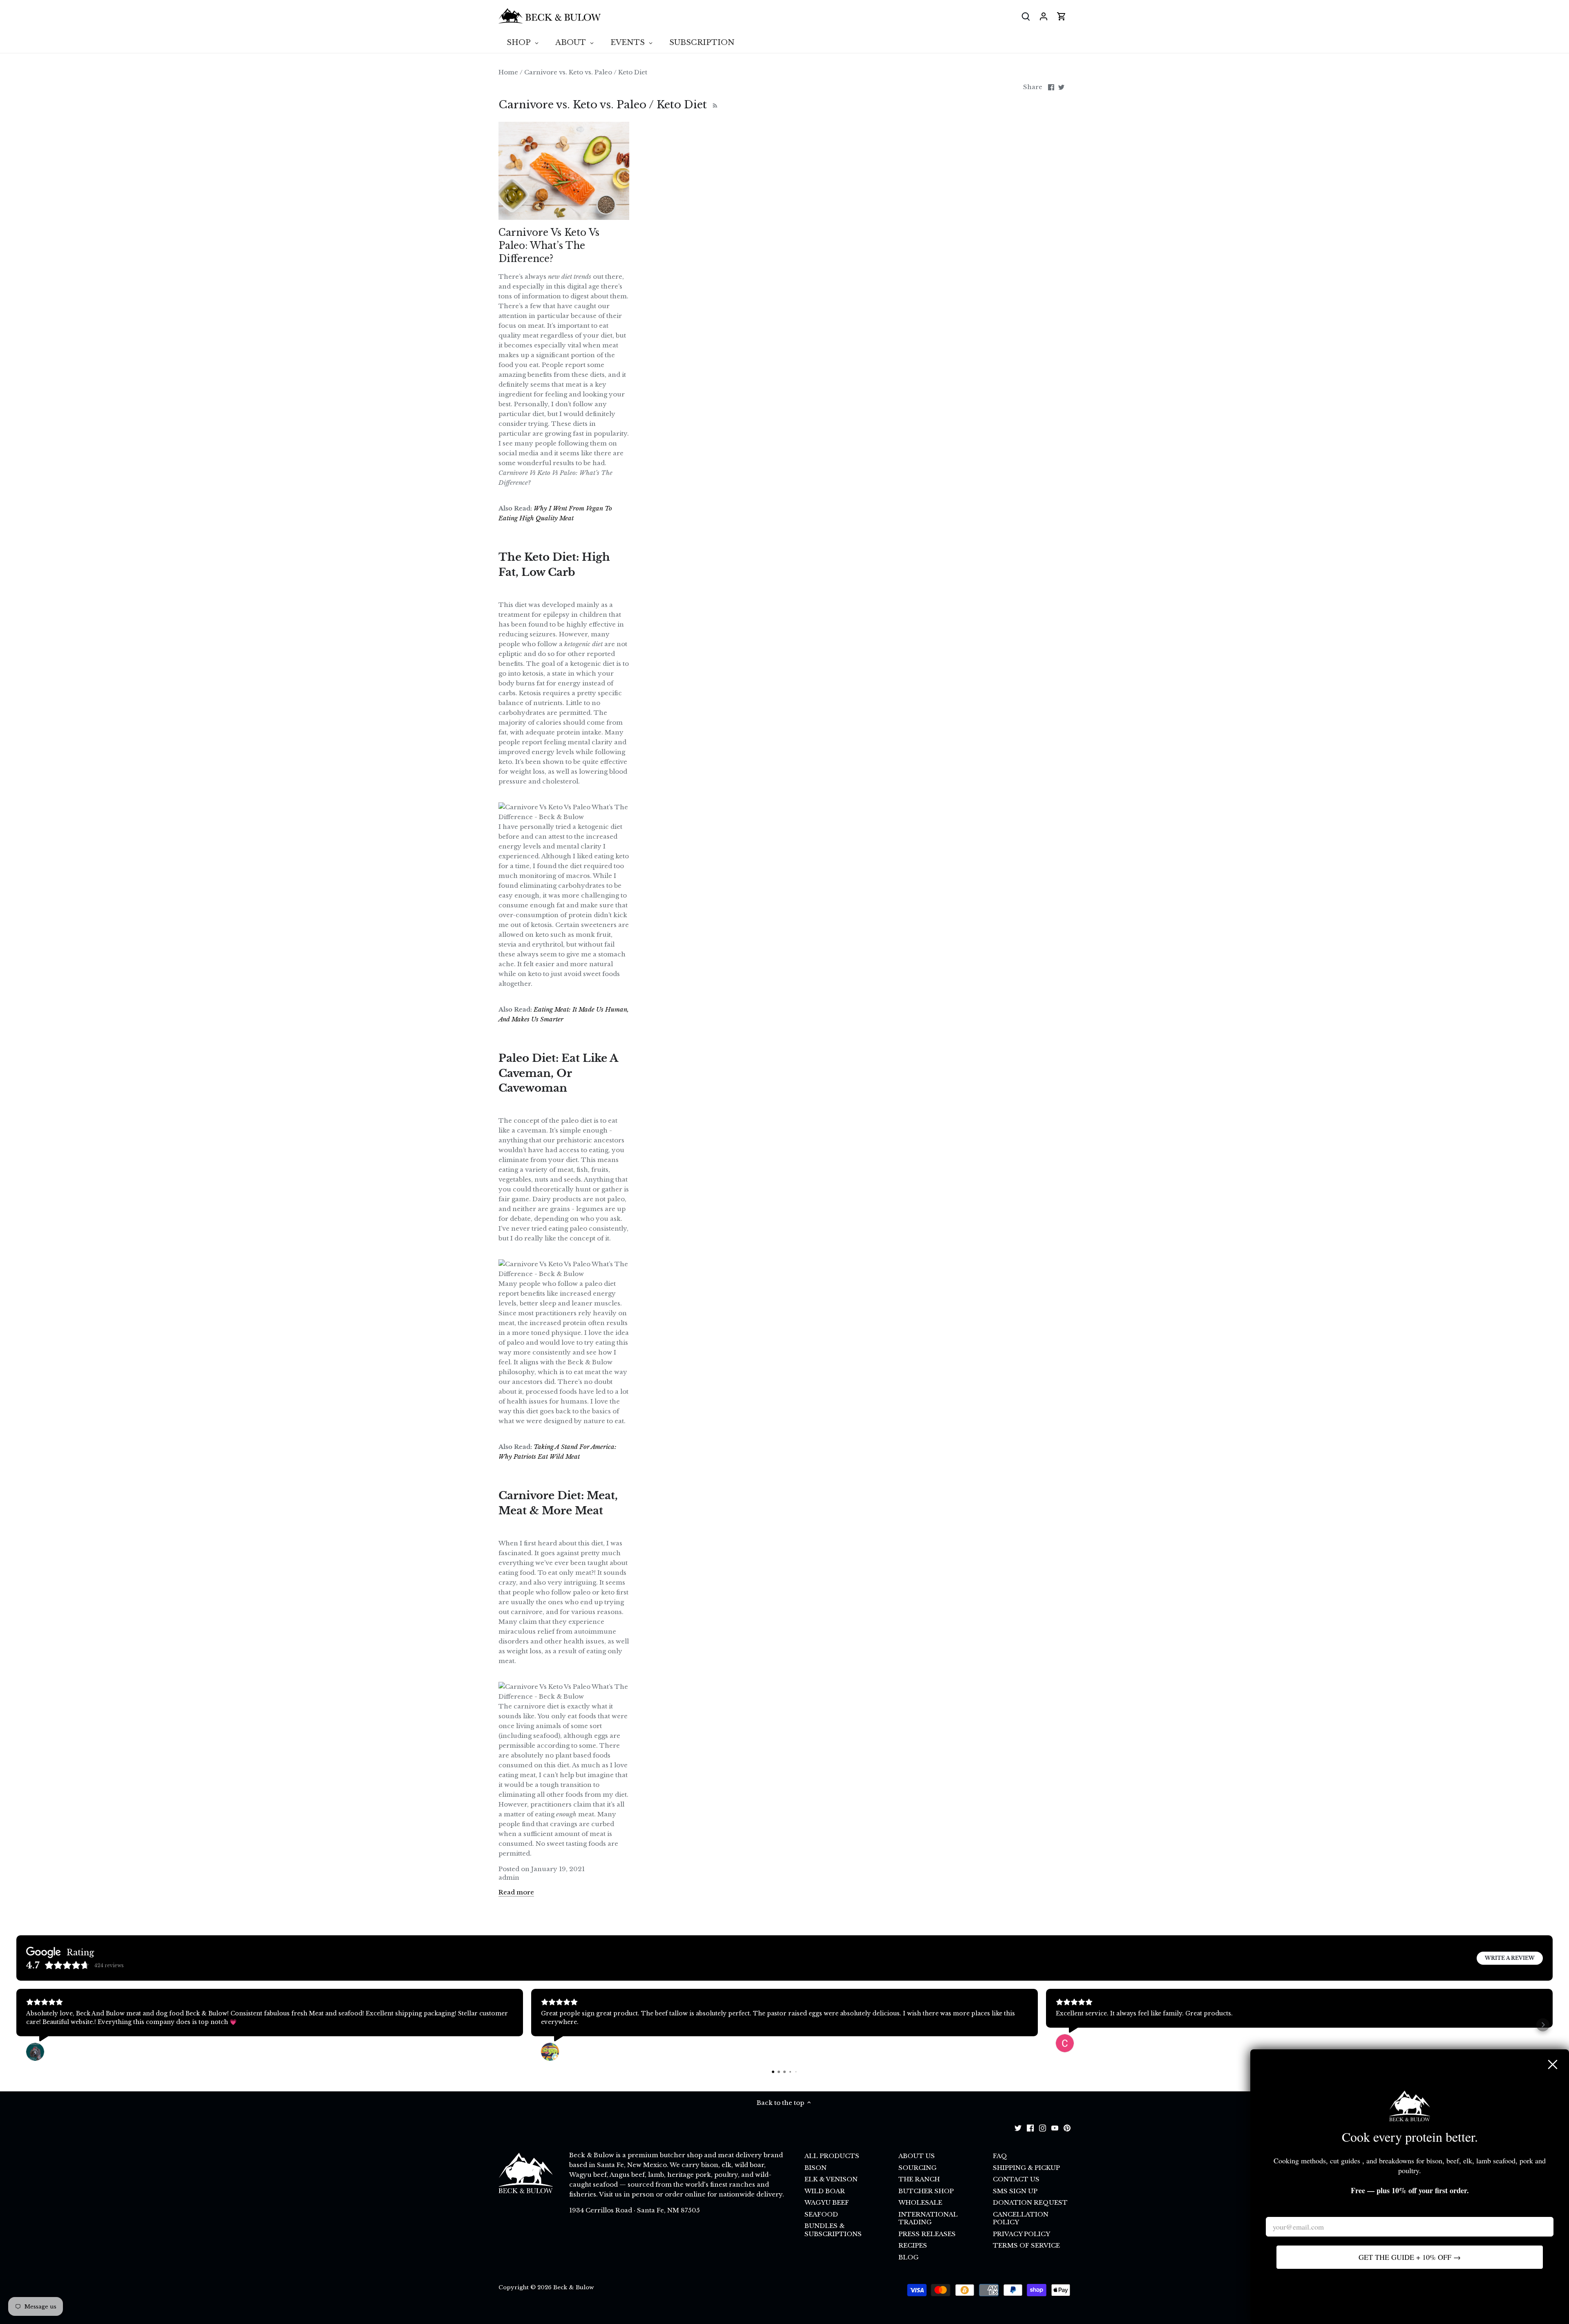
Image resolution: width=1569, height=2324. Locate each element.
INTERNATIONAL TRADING (928, 2218)
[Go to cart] (1062, 16)
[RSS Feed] (714, 105)
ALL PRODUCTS (832, 2156)
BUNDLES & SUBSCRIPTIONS (833, 2230)
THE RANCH (919, 2179)
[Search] (1026, 16)
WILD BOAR (825, 2191)
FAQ (1000, 2156)
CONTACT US (1016, 2179)
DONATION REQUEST (1030, 2202)
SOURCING (917, 2168)
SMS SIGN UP (1015, 2191)
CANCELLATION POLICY (1021, 2218)
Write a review (1510, 1958)
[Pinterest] (1067, 2128)
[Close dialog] (1553, 2064)
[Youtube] (1055, 2128)
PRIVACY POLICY (1021, 2234)
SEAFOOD (821, 2214)
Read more (516, 1892)
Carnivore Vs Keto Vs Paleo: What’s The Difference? (549, 246)
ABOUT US (917, 2156)
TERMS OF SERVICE (1026, 2245)
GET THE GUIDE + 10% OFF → (1410, 2257)
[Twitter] (1018, 2128)
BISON (816, 2168)
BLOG (909, 2257)
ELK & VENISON (831, 2179)
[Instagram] (1043, 2128)
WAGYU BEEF (827, 2202)
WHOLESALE (920, 2202)
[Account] (1044, 16)
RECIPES (913, 2245)
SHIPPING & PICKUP (1026, 2168)
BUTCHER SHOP (926, 2191)
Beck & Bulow (574, 2287)
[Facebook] (1030, 2128)
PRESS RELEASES (927, 2234)
